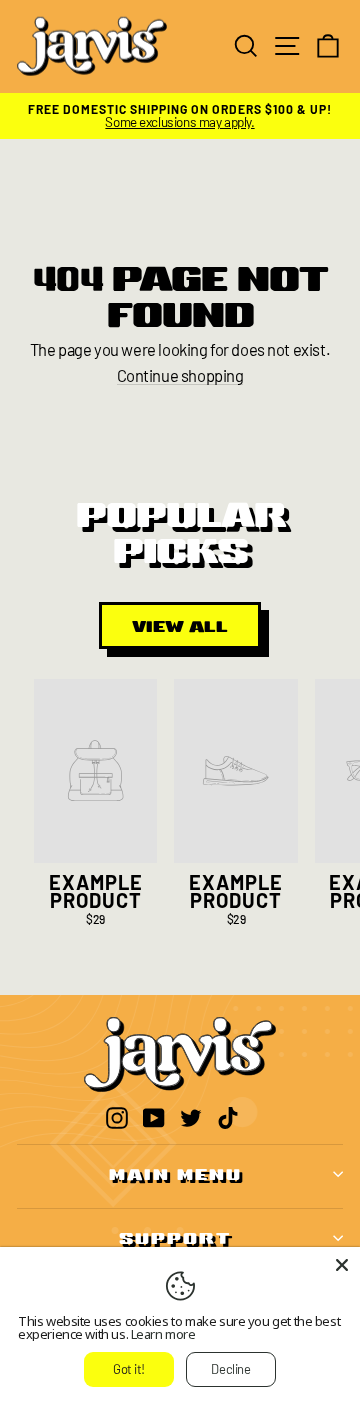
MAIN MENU (175, 1173)
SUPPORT (175, 1237)
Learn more (163, 1334)
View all (180, 625)
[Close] (342, 1265)
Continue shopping (180, 376)
